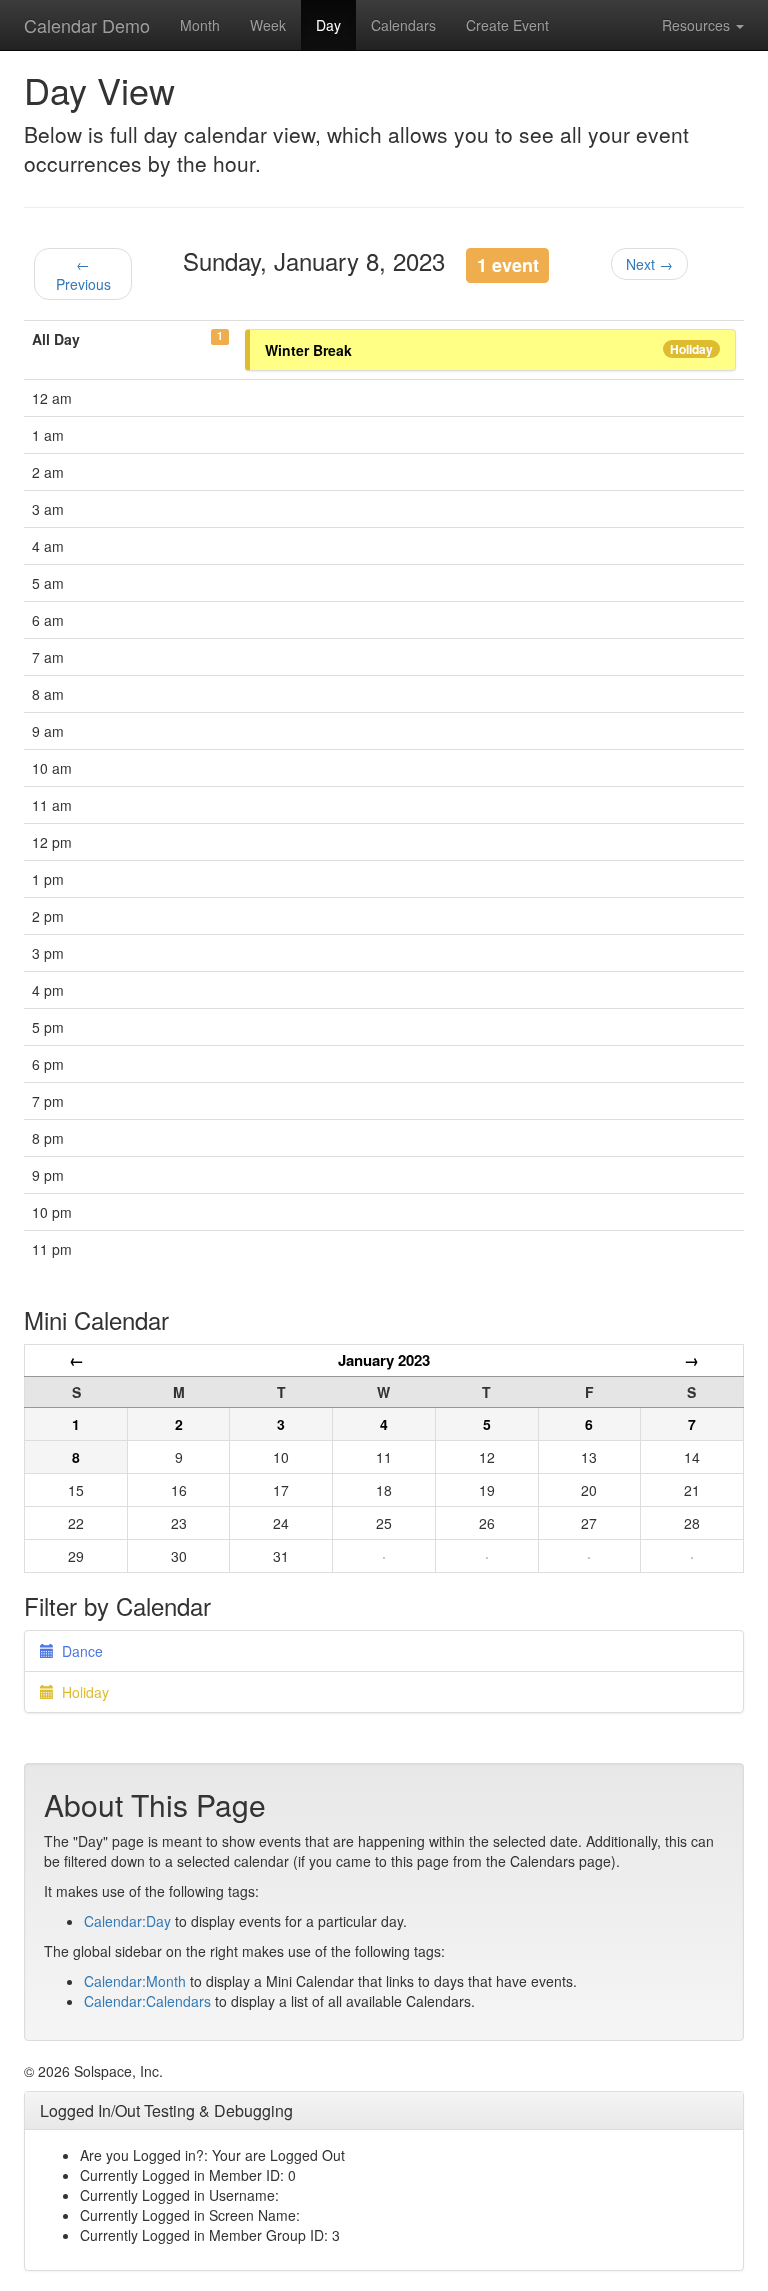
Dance (78, 1651)
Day (328, 25)
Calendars (403, 25)
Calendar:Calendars (147, 2001)
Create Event (507, 25)
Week (268, 25)
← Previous (83, 274)
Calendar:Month (135, 1981)
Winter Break (308, 350)
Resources (698, 25)
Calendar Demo (87, 25)
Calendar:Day (127, 1921)
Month (200, 25)
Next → (649, 264)
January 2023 (384, 1360)
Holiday (691, 349)
